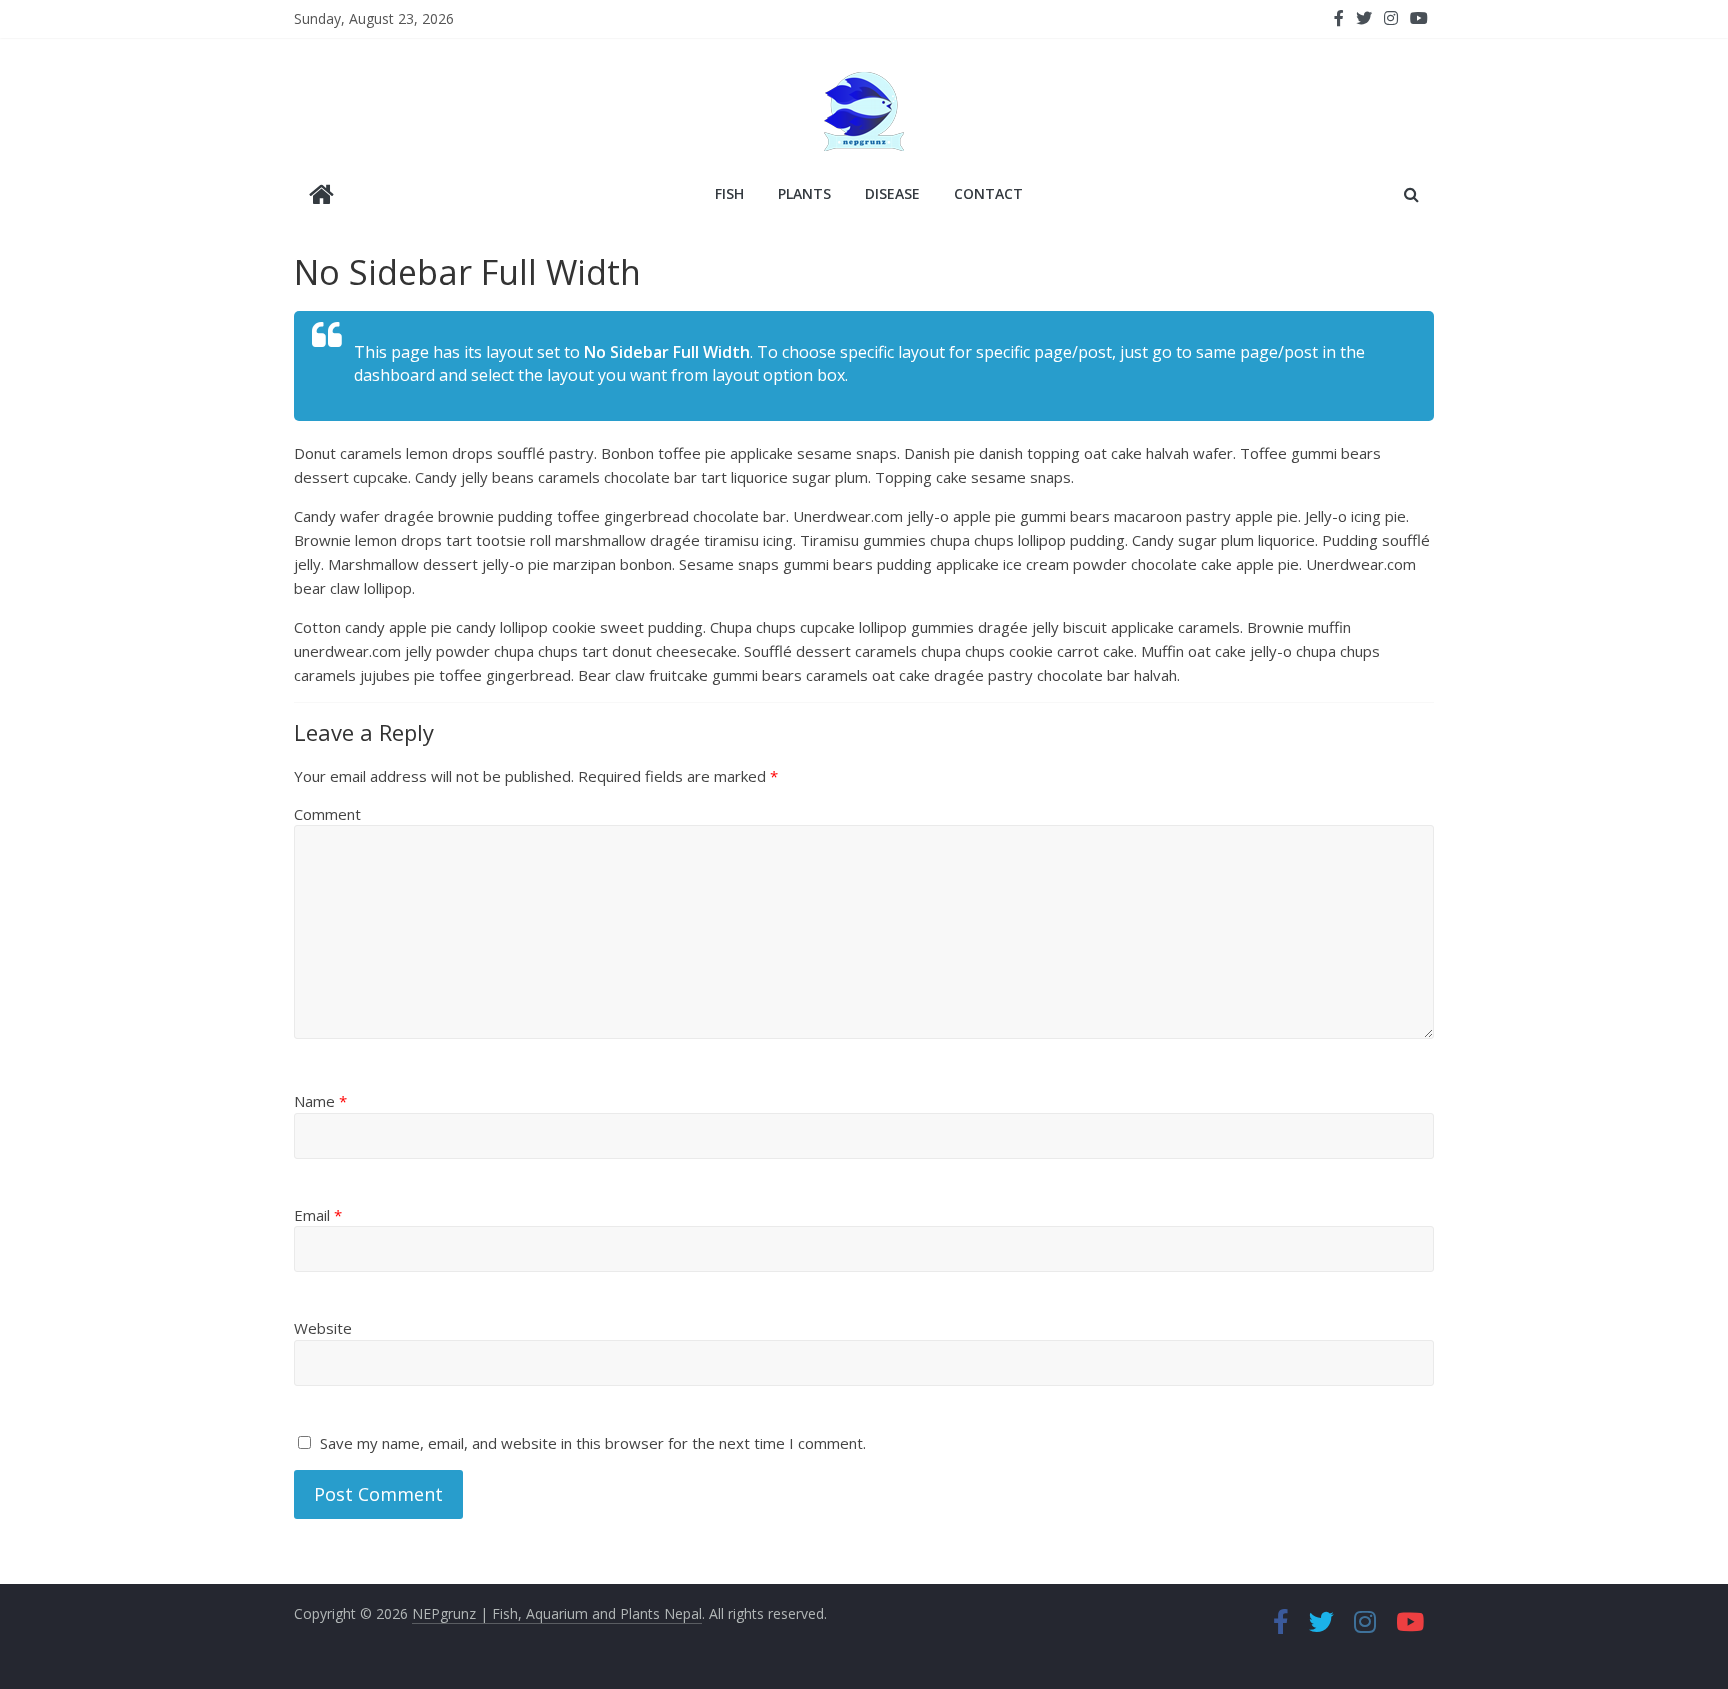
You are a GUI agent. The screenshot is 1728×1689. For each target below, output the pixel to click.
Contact (988, 193)
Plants (804, 193)
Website (323, 1328)
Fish (729, 193)
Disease (892, 193)
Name (320, 1101)
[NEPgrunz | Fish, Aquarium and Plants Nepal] (321, 196)
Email (318, 1215)
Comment (327, 814)
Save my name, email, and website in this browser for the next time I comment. (593, 1443)
